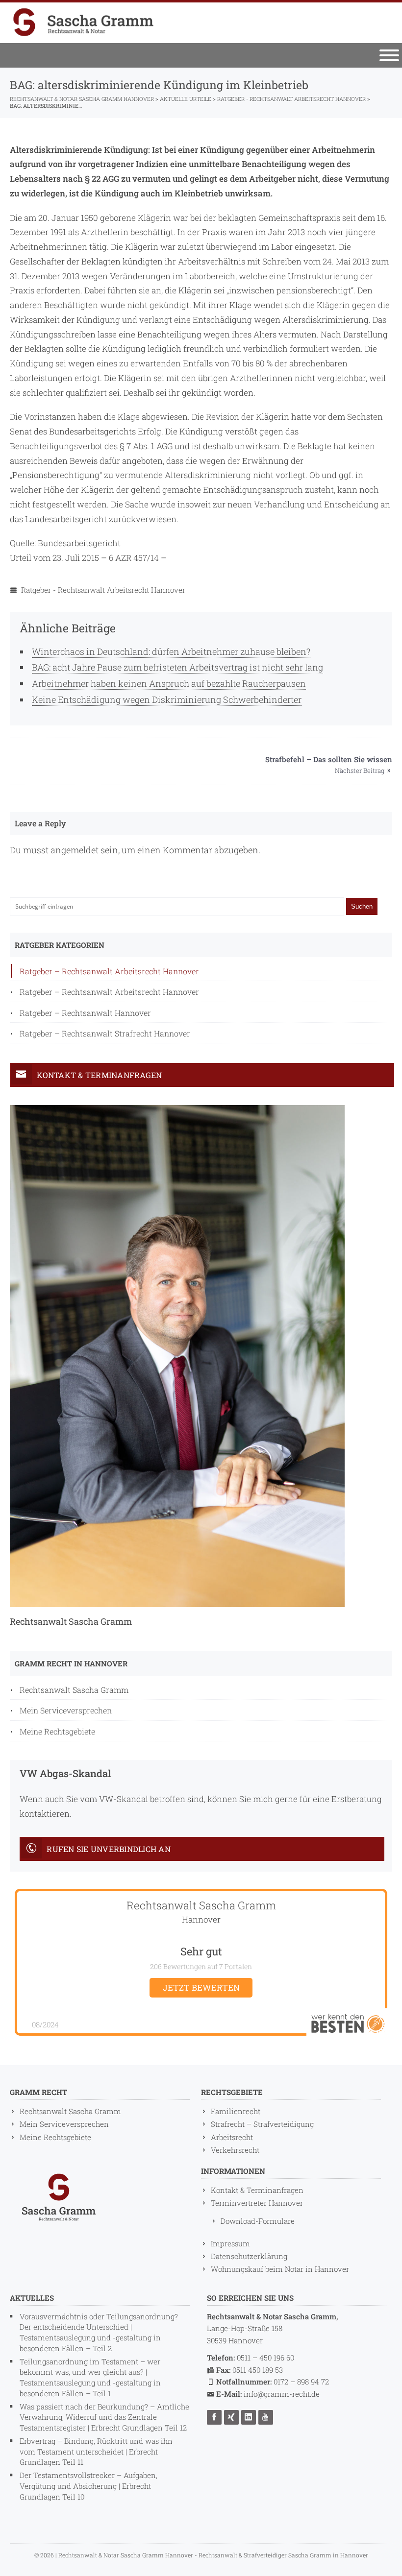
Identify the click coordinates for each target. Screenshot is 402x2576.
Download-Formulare (258, 2221)
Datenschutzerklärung (249, 2256)
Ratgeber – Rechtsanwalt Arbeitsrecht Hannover (109, 971)
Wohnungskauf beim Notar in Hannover (280, 2269)
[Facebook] (215, 2417)
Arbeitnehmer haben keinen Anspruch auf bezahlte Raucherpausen (169, 683)
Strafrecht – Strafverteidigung (262, 2124)
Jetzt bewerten (201, 1987)
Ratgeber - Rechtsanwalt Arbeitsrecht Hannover (103, 590)
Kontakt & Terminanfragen (257, 2190)
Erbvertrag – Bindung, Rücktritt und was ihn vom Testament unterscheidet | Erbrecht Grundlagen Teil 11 (96, 2452)
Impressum (230, 2243)
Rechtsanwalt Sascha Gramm (74, 1690)
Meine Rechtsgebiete (57, 1731)
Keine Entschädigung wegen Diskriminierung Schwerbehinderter (167, 699)
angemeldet (75, 850)
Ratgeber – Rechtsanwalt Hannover (85, 1013)
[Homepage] (83, 22)
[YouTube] (267, 2417)
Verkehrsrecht (235, 2150)
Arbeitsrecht (232, 2137)
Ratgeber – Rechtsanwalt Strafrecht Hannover (105, 1033)
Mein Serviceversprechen (66, 1710)
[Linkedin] (250, 2417)
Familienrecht (236, 2111)
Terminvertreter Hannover (257, 2203)
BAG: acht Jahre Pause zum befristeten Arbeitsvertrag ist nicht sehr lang (177, 667)
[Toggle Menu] (389, 55)
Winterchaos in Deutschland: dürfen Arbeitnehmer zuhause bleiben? (171, 651)
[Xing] (233, 2417)
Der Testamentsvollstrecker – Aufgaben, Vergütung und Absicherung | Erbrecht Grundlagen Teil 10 (88, 2486)
